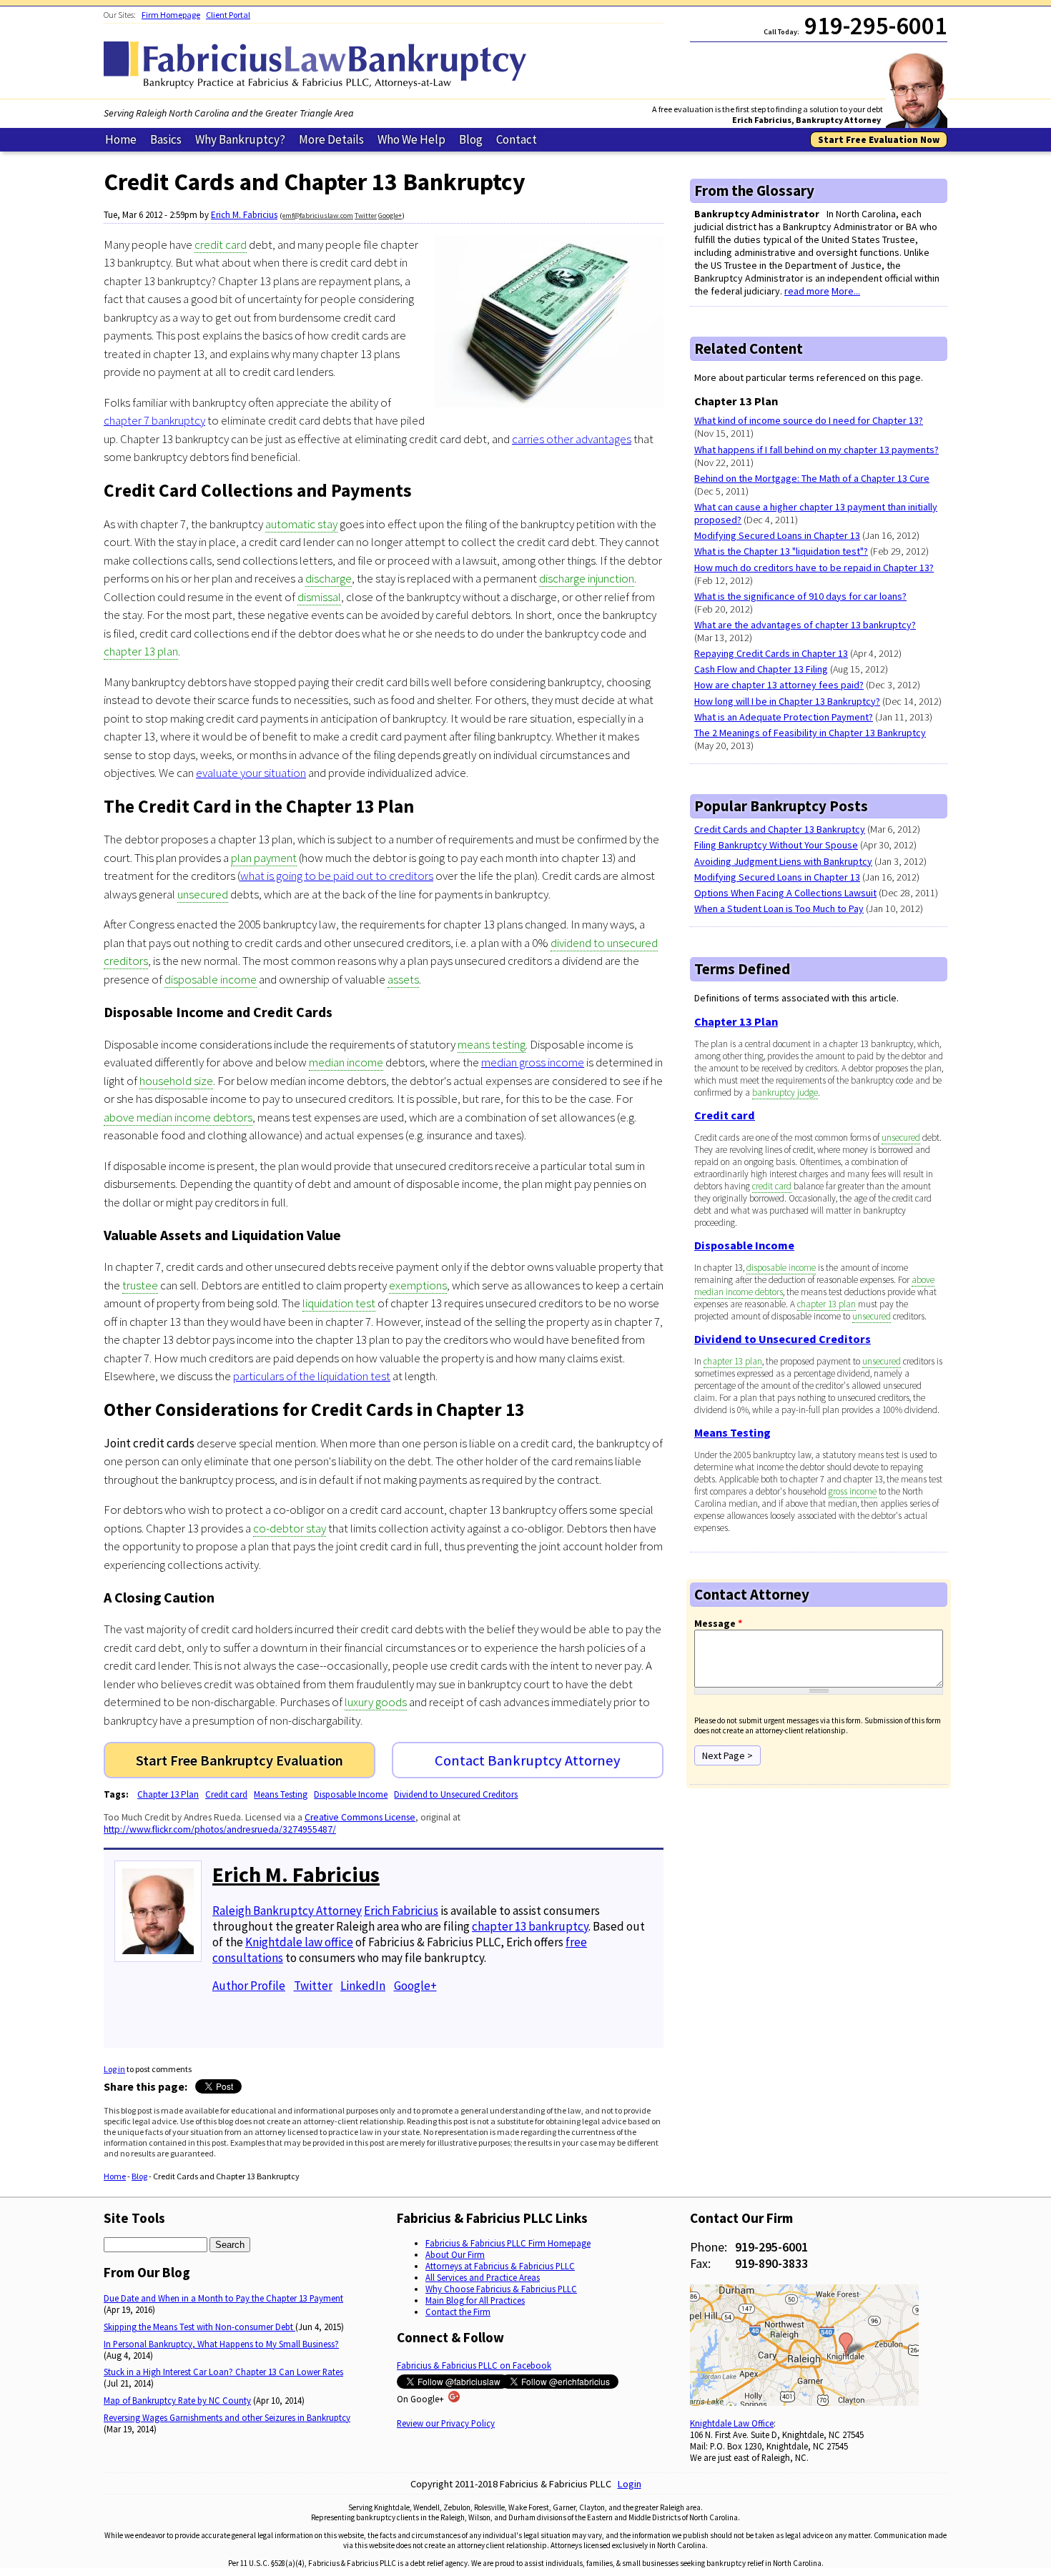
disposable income (211, 979)
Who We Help (411, 139)
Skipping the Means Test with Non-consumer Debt (199, 2327)
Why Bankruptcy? (240, 139)
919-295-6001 (771, 2247)
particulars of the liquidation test (312, 1376)
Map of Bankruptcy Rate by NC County (177, 2400)
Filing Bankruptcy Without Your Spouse (776, 845)
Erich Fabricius (401, 1911)
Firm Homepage (171, 15)
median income (346, 1062)
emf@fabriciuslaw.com (318, 216)
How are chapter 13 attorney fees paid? (779, 685)
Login (630, 2484)
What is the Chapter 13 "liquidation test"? (781, 551)
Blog (471, 139)
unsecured (203, 894)
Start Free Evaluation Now (879, 140)
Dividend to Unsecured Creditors (456, 1794)
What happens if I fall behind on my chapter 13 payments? (816, 450)
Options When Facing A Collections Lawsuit (785, 893)
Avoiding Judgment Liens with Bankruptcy (783, 861)
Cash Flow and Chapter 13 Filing (761, 669)
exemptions (418, 1285)
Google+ (390, 216)
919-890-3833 (771, 2263)
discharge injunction (587, 578)
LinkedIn (363, 1986)
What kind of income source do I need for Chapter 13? (809, 420)
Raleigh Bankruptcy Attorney (287, 1911)
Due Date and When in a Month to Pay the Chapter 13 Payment (223, 2298)
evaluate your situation (251, 773)
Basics (166, 139)
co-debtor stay (290, 1528)
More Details (331, 139)
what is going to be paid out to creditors (337, 876)
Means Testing (281, 1794)
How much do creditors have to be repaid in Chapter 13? (814, 568)
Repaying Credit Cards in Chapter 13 (771, 653)
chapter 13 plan (141, 651)
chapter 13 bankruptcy (530, 1926)
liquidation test (339, 1303)
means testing (492, 1044)
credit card (221, 244)
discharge (329, 578)
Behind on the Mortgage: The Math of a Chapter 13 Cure (812, 478)
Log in (114, 2069)
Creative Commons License (360, 1817)
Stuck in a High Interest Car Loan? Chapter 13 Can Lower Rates (223, 2372)
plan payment (264, 858)
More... (846, 291)
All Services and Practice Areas (483, 2277)
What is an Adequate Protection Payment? (784, 717)
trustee (140, 1285)
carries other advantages (572, 439)
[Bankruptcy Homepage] (318, 85)
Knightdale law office (299, 1942)
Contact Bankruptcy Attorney (528, 1760)
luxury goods (376, 1702)
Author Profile (249, 1986)
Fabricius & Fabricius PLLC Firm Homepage (508, 2243)
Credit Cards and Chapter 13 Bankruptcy (780, 829)
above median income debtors (178, 1117)
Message (718, 1623)
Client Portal (228, 15)
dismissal (319, 597)
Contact (517, 139)
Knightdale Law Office (732, 2423)
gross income (853, 1491)
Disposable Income (351, 1794)
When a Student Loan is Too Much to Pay (779, 908)
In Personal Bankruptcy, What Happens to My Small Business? (221, 2344)
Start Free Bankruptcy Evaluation (240, 1760)
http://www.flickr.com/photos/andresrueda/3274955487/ (220, 1829)
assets (403, 979)
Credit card (226, 1794)
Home (121, 139)
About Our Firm (455, 2254)
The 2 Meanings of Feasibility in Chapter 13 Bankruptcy (810, 733)
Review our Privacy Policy (446, 2423)
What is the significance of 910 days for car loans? (800, 596)
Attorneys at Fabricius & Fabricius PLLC (500, 2266)
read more (807, 291)
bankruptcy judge (785, 1093)
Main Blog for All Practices (475, 2300)
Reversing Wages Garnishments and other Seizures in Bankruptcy (227, 2417)
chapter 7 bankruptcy (154, 420)
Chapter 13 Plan (168, 1794)
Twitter (366, 216)
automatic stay (301, 524)
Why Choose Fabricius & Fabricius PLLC (501, 2289)
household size (176, 1081)
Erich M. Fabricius (244, 215)
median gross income (533, 1062)
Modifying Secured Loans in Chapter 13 (777, 535)
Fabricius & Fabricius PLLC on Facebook (474, 2365)
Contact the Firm (458, 2312)
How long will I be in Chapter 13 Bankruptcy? (787, 701)
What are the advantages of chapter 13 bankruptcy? (805, 625)
